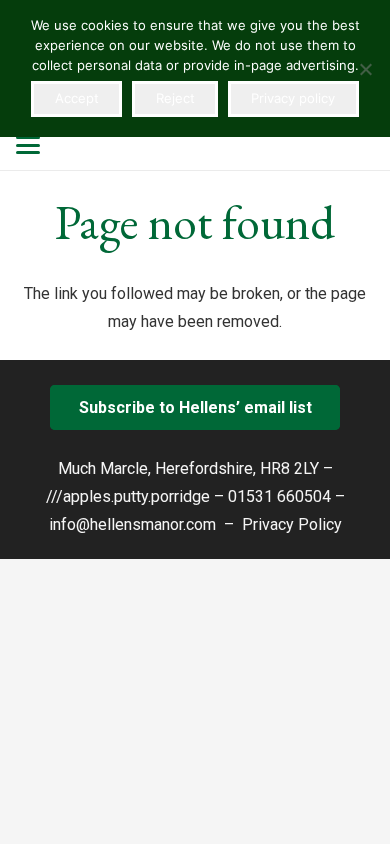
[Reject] (365, 69)
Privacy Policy (292, 524)
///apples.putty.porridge (128, 496)
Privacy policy (293, 98)
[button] (28, 145)
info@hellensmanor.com (132, 524)
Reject (175, 98)
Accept (77, 98)
